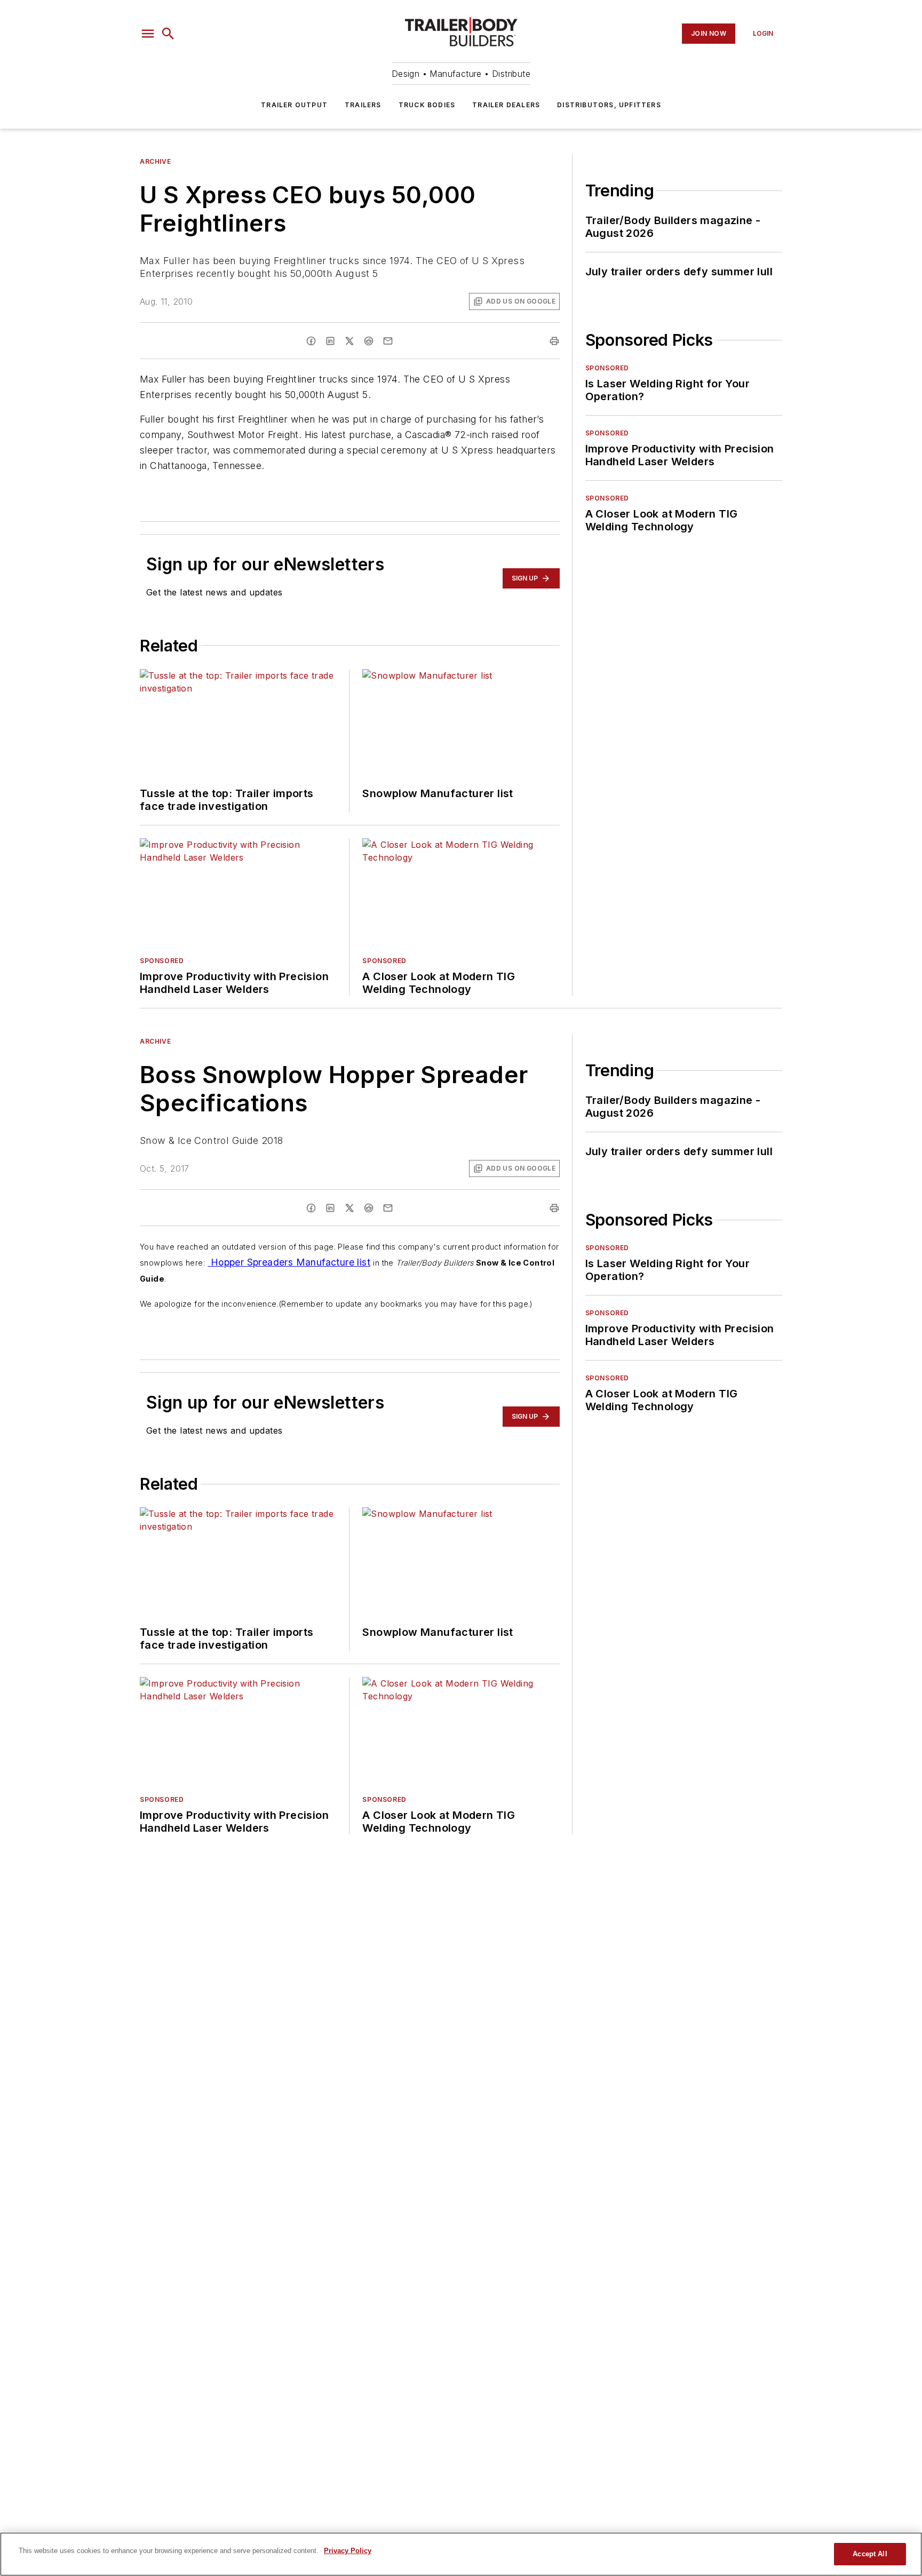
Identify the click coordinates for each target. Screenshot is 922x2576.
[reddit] (369, 341)
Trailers (363, 105)
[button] (148, 34)
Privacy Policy (348, 2551)
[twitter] (349, 341)
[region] (461, 2554)
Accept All (870, 2554)
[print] (554, 341)
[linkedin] (330, 341)
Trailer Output (294, 105)
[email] (388, 341)
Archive (155, 161)
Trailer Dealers (506, 105)
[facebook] (311, 341)
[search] (168, 34)
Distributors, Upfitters (609, 105)
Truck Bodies (427, 105)
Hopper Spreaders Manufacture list (289, 1262)
